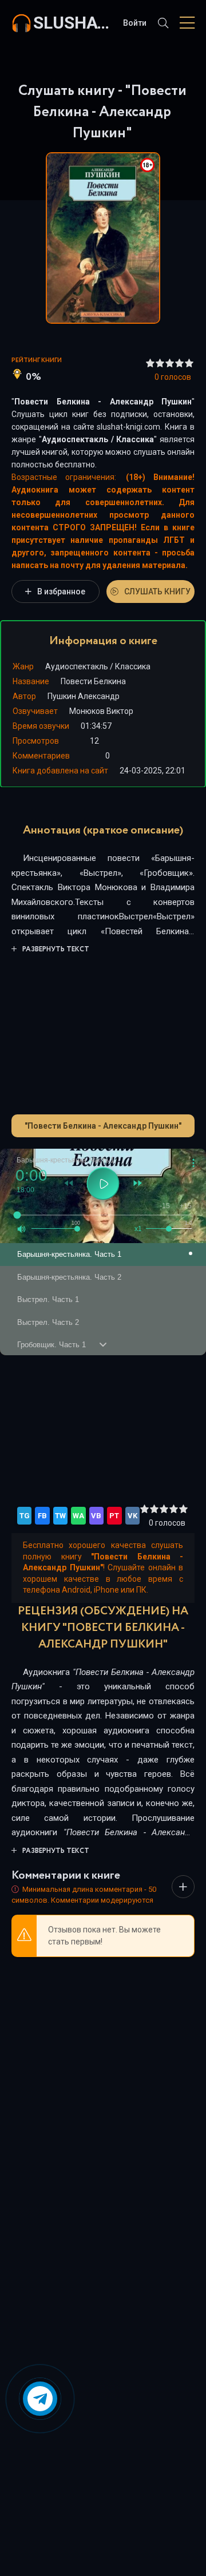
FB (42, 1516)
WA (78, 1516)
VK (132, 1516)
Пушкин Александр (84, 696)
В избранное (61, 592)
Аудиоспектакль (75, 439)
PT (114, 1516)
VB (96, 1516)
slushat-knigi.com (72, 23)
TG (25, 1516)
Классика (135, 439)
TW (60, 1516)
